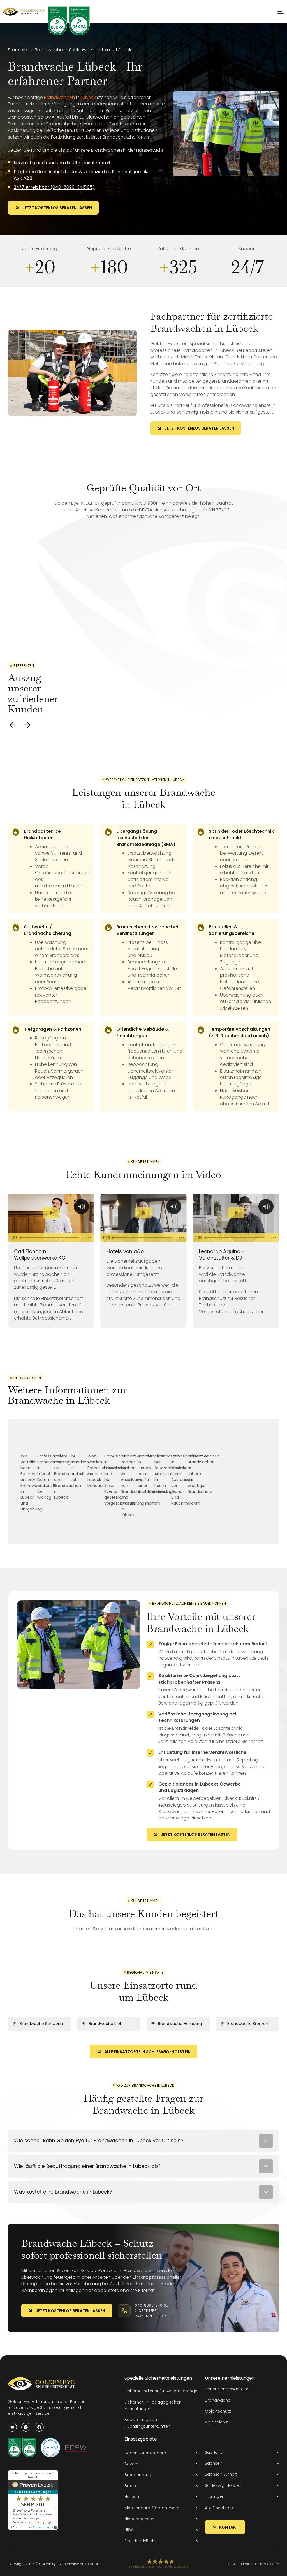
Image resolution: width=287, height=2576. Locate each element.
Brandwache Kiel (105, 2024)
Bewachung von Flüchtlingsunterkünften (147, 2423)
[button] (162, 2453)
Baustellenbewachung (227, 2389)
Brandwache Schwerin (41, 2024)
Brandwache (218, 2400)
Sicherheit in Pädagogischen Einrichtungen (153, 2405)
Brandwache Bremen (248, 2024)
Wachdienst (217, 2422)
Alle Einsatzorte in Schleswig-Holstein (147, 2052)
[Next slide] (27, 725)
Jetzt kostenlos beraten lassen (57, 208)
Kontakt (229, 2527)
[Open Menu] (281, 12)
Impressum (269, 2564)
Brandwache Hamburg (180, 2024)
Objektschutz (218, 2411)
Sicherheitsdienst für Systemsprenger (162, 2391)
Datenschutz (242, 2564)
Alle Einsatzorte (220, 2508)
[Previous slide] (12, 725)
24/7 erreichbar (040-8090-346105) (54, 187)
